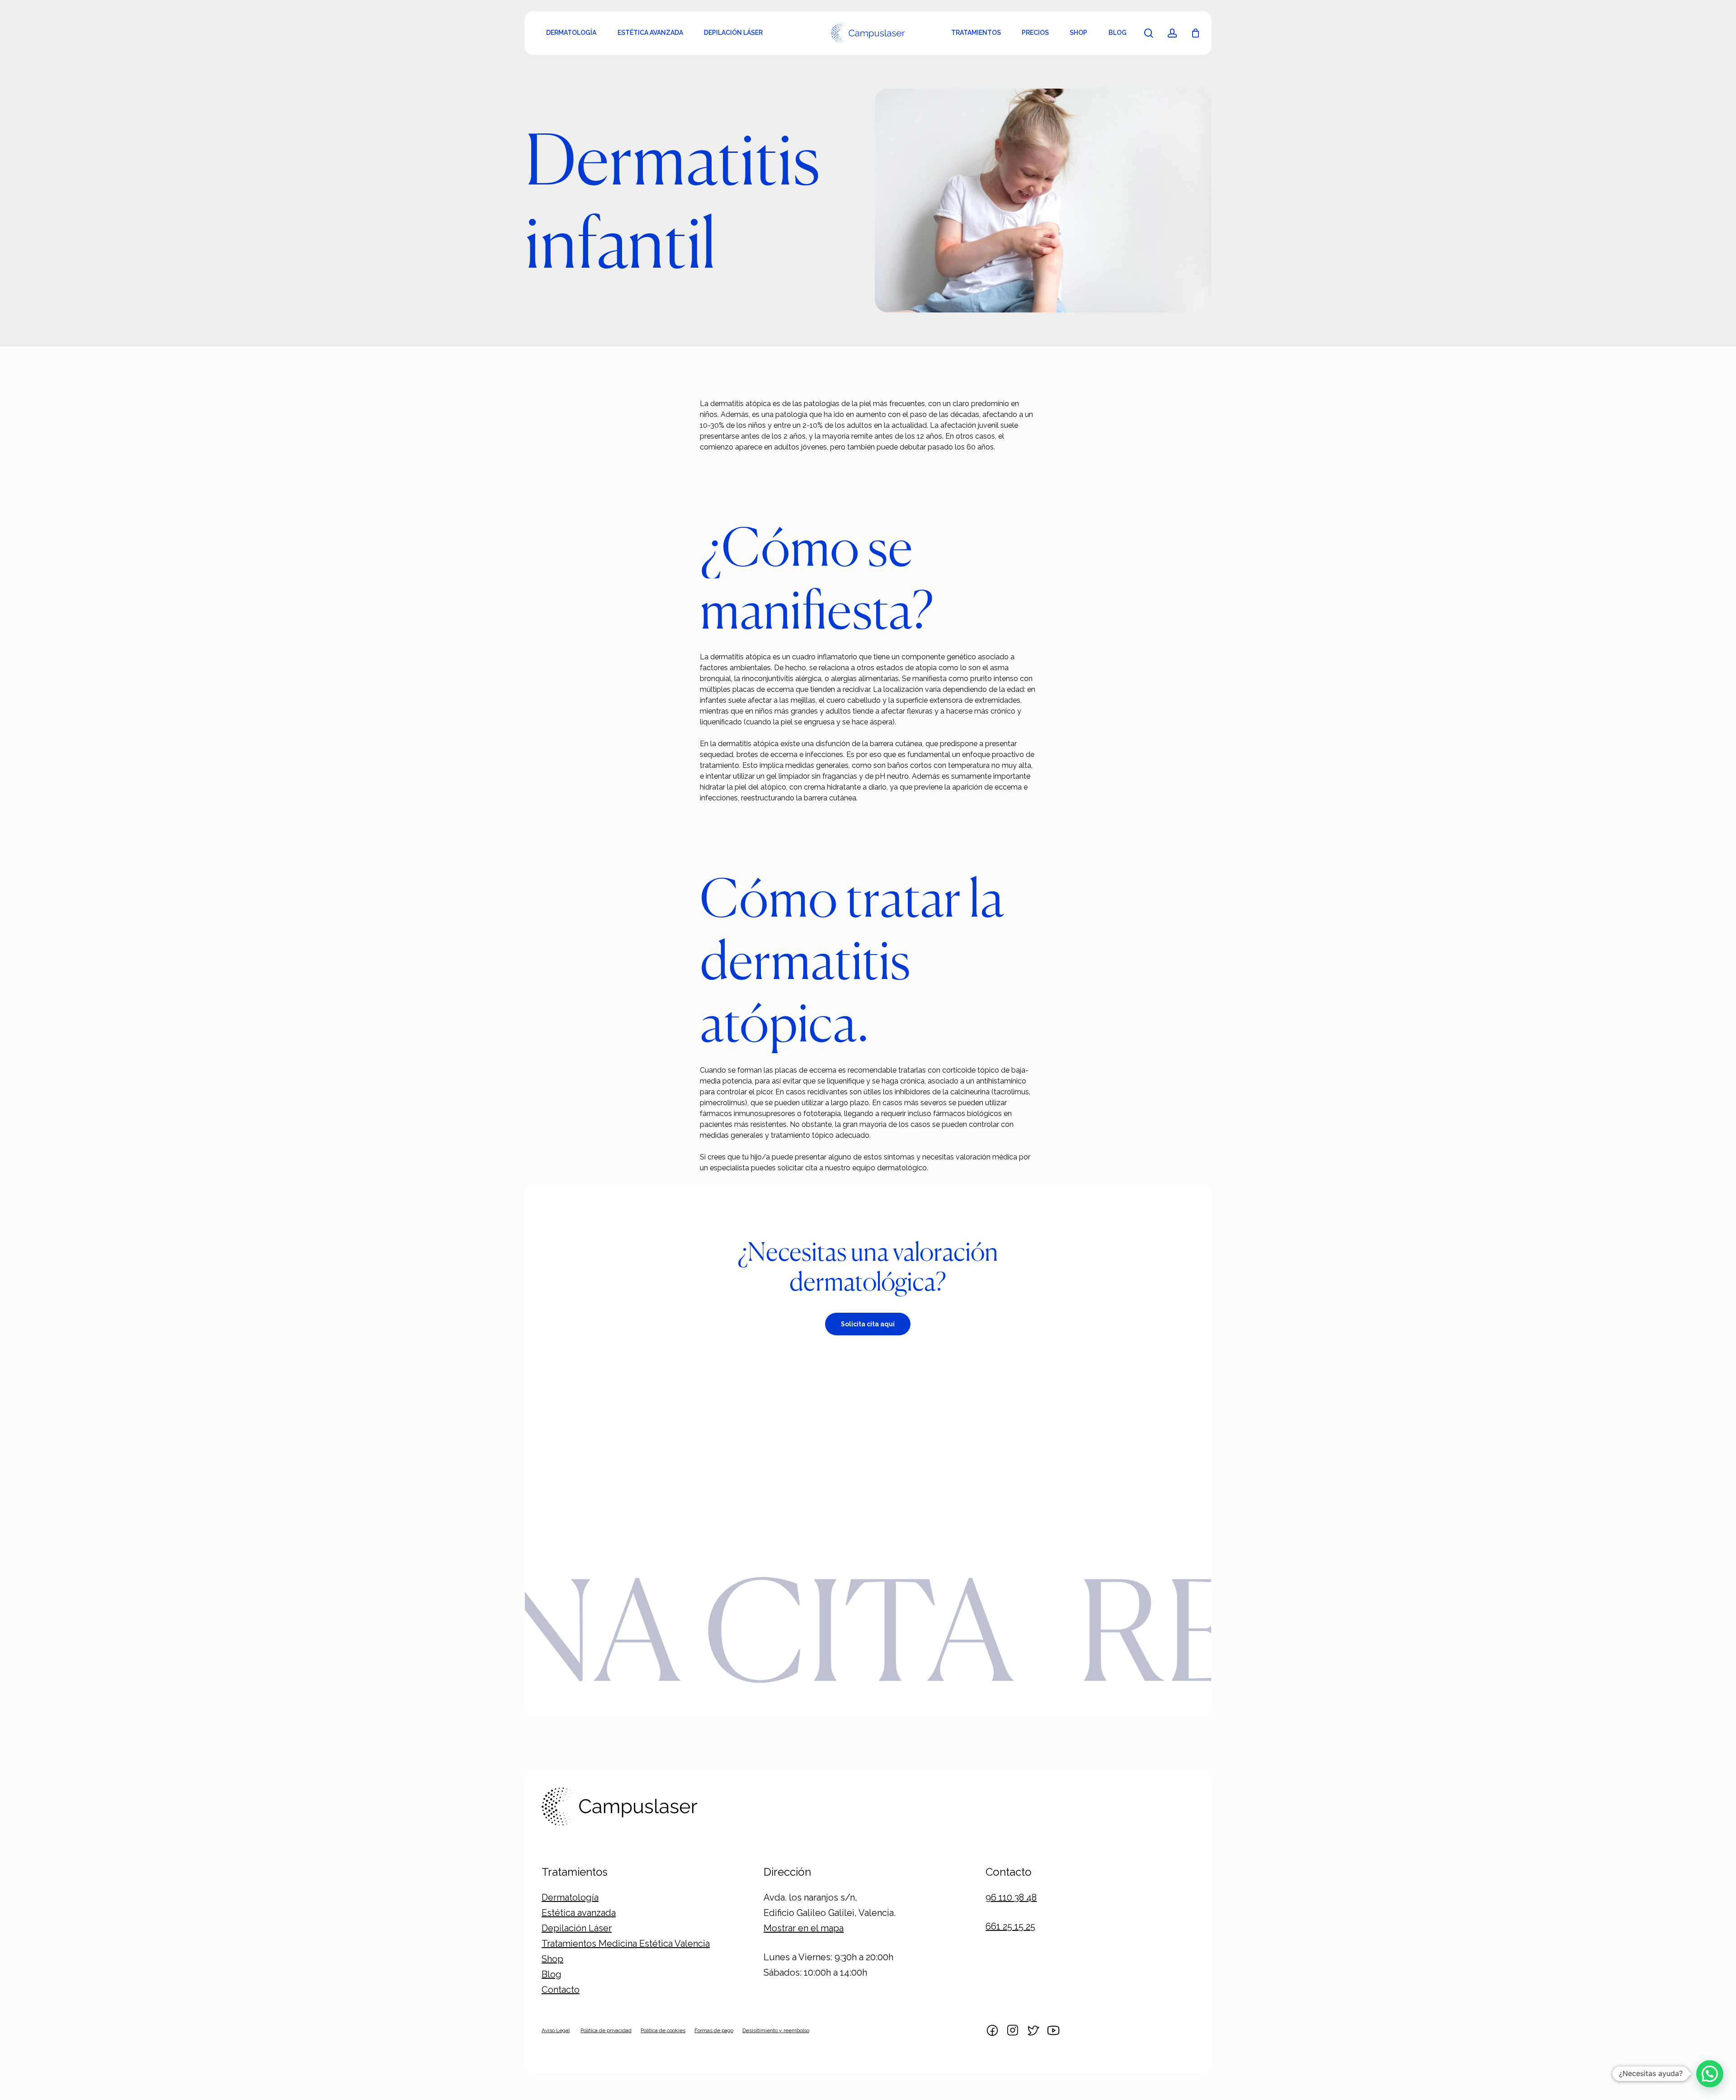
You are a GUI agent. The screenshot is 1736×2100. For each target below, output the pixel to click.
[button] (868, 1324)
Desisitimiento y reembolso (776, 2030)
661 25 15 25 (1010, 1926)
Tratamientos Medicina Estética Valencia (626, 1944)
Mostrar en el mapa (804, 1928)
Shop (552, 1959)
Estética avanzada (579, 1913)
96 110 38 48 (1011, 1897)
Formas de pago (714, 2030)
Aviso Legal (556, 2030)
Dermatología (570, 1897)
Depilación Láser (577, 1928)
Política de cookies (663, 2030)
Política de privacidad (606, 2030)
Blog (552, 1974)
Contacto (561, 1990)
